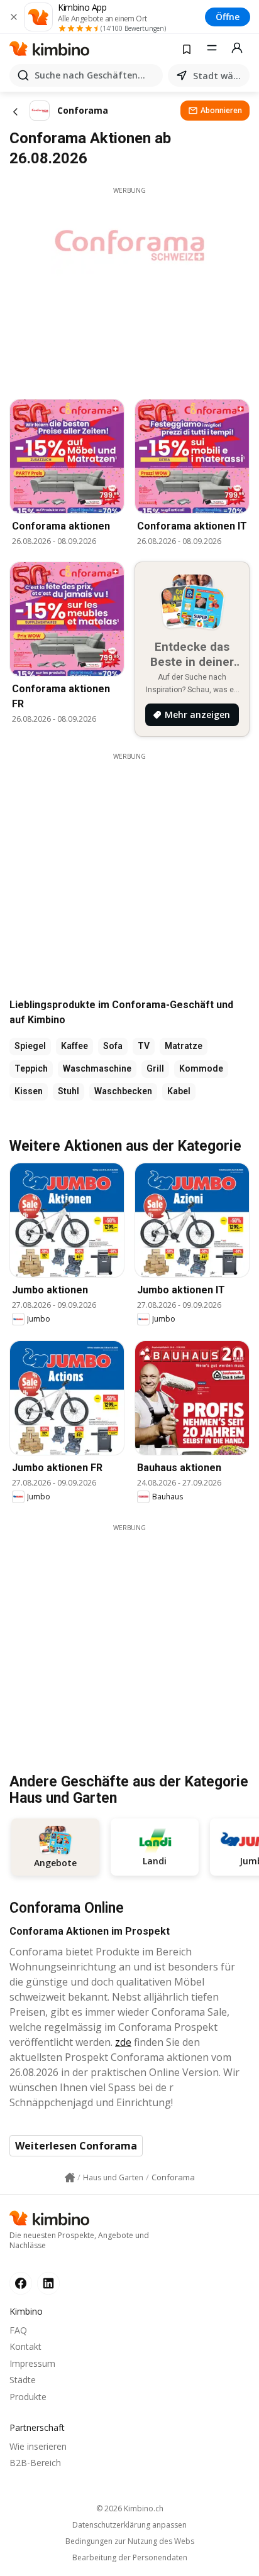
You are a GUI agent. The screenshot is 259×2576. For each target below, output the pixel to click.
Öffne (228, 17)
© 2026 (130, 2508)
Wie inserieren (38, 2446)
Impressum (32, 2363)
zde (123, 2042)
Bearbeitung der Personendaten (130, 2558)
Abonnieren (221, 110)
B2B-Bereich (35, 2463)
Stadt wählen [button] (219, 76)
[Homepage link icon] (70, 2178)
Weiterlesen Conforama (76, 2146)
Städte (23, 2380)
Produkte (28, 2397)
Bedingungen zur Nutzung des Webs (130, 2541)
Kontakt (25, 2346)
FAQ (18, 2330)
